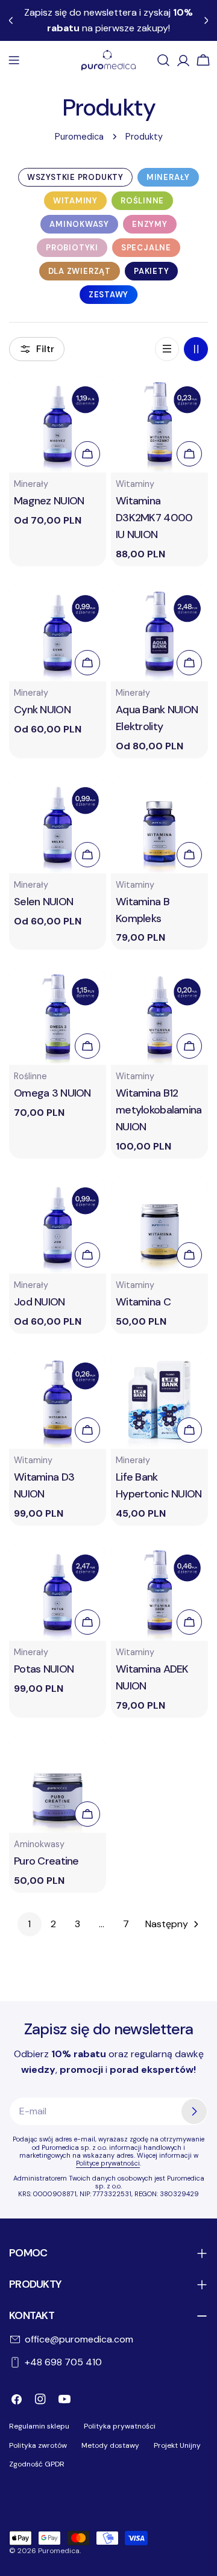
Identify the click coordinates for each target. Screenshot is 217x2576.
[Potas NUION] (58, 1592)
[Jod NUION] (58, 1225)
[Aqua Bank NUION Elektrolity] (159, 633)
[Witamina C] (159, 1225)
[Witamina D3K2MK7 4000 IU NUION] (159, 424)
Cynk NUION (42, 710)
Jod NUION (39, 1302)
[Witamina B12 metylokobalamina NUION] (159, 1016)
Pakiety (151, 271)
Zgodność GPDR (37, 2464)
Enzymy (150, 224)
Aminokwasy (79, 224)
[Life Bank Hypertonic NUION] (159, 1400)
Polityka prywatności (120, 2426)
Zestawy (108, 295)
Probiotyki (72, 248)
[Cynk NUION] (58, 633)
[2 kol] (196, 349)
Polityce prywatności (108, 2163)
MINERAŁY (168, 177)
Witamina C (143, 1302)
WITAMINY (75, 201)
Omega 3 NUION (52, 1093)
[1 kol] (167, 349)
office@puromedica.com (79, 2339)
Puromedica (79, 137)
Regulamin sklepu (39, 2426)
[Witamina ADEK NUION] (159, 1592)
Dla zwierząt (80, 271)
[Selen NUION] (58, 825)
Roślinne (142, 201)
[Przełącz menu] (14, 60)
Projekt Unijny (177, 2445)
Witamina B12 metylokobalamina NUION (159, 1110)
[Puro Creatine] (58, 1784)
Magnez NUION (49, 501)
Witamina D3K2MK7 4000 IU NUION (154, 518)
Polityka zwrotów (38, 2445)
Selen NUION (43, 902)
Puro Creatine (46, 1861)
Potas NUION (44, 1669)
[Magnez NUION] (58, 424)
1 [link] (29, 1924)
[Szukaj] (163, 60)
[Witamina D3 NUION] (58, 1400)
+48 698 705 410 (63, 2362)
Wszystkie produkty (75, 177)
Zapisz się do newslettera (108, 2029)
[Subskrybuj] (194, 2111)
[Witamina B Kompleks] (159, 825)
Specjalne (146, 248)
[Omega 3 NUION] (58, 1016)
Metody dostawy (110, 2445)
